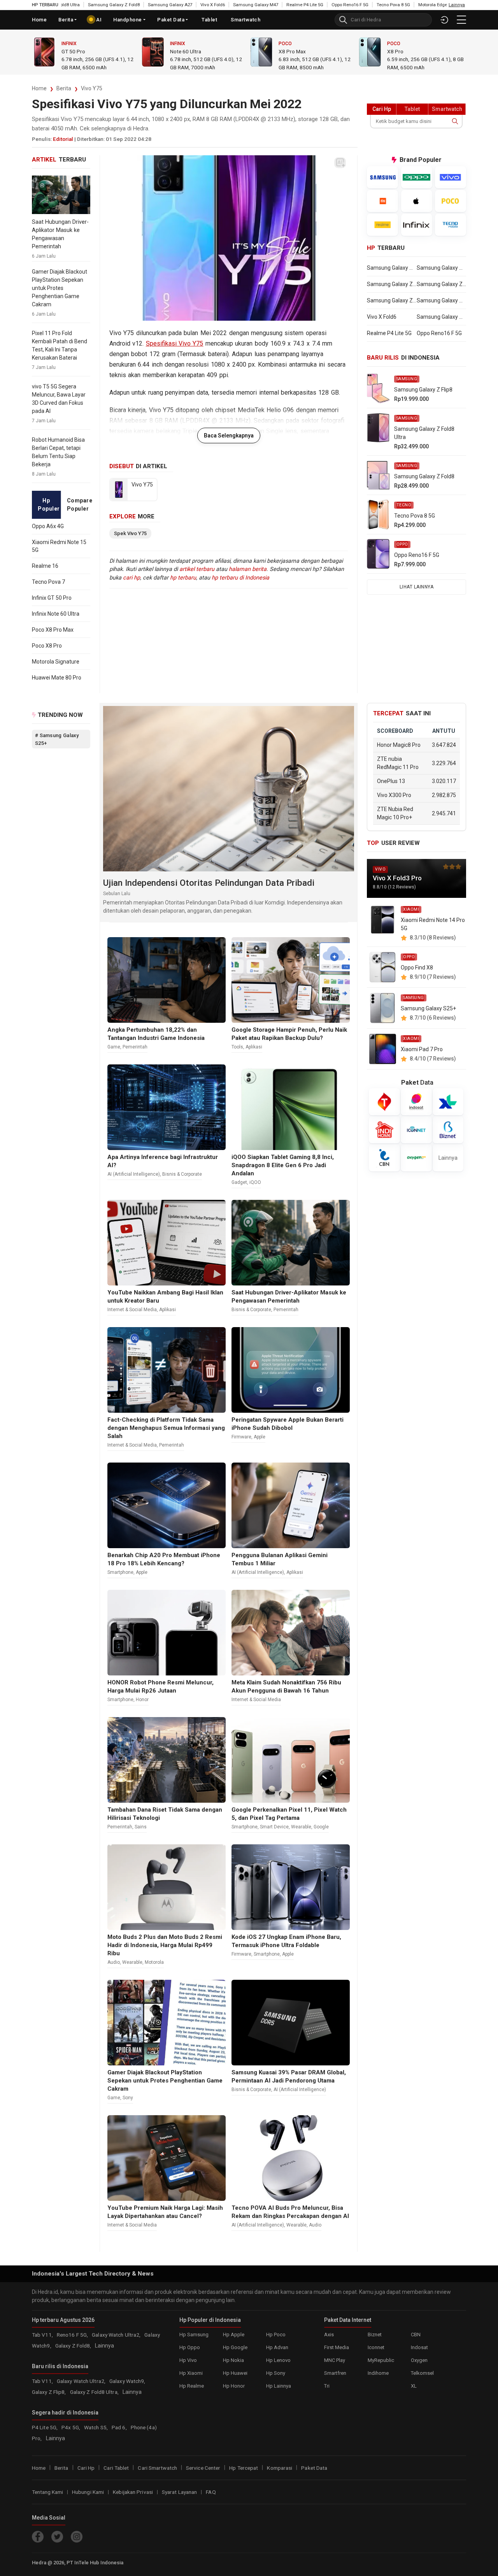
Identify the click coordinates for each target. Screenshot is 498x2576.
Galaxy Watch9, (127, 2381)
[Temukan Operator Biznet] (448, 1130)
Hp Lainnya (279, 2385)
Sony (128, 2098)
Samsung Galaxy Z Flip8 (392, 284)
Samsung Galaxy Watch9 (441, 268)
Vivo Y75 (92, 88)
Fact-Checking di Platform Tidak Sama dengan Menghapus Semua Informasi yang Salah (166, 1428)
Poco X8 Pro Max (53, 630)
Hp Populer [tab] (49, 505)
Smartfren (335, 2373)
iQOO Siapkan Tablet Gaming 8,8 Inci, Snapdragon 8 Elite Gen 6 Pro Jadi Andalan (283, 1165)
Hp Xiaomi (191, 2373)
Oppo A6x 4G (48, 526)
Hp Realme (192, 2385)
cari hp (132, 578)
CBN (416, 2334)
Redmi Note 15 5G (408, 51)
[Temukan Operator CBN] (384, 1158)
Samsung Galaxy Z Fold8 (63, 5)
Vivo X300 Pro (394, 795)
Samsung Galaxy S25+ (428, 1008)
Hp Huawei (235, 2373)
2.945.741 (444, 813)
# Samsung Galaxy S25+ (57, 739)
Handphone (128, 20)
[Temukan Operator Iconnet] (416, 1130)
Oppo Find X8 (417, 968)
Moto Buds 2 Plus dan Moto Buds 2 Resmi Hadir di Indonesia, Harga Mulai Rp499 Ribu (165, 1945)
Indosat (419, 2347)
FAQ (211, 2492)
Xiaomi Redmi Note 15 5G (59, 546)
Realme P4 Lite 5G (254, 5)
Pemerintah (135, 1047)
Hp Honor (234, 2385)
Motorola (75, 44)
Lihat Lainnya (417, 587)
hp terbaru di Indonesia (240, 578)
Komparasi (280, 2467)
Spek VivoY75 (130, 533)
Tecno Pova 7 (48, 582)
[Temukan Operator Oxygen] (416, 1158)
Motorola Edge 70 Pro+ (390, 5)
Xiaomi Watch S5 (438, 5)
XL (414, 2385)
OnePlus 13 (391, 781)
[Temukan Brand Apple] (417, 201)
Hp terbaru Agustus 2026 (63, 2320)
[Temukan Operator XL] (448, 1102)
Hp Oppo (190, 2347)
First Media (337, 2347)
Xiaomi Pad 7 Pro (422, 1049)
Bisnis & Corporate (182, 1174)
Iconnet (376, 2347)
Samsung (407, 379)
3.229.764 (444, 763)
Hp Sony (276, 2373)
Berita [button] (66, 20)
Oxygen (419, 2360)
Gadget (239, 1182)
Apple (260, 1437)
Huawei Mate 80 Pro (57, 678)
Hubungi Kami (88, 2492)
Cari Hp (86, 2467)
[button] (461, 20)
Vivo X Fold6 (162, 5)
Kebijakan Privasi (133, 2492)
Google (321, 1827)
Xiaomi (395, 44)
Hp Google (235, 2347)
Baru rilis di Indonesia (60, 2366)
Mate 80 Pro (184, 51)
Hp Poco (276, 2334)
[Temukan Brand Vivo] (451, 177)
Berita (64, 88)
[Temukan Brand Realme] (382, 225)
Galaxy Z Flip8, (50, 2392)
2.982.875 (444, 795)
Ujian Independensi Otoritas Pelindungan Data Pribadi (209, 883)
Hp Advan (277, 2347)
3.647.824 (444, 745)
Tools (237, 1047)
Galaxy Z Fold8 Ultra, (95, 2392)
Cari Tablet (116, 2467)
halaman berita (248, 569)
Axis (329, 2334)
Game (114, 1047)
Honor (142, 1700)
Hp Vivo (188, 2360)
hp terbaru (183, 578)
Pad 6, (120, 2427)
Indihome (378, 2373)
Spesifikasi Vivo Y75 (175, 343)
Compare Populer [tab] (79, 505)
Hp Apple (234, 2334)
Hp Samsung (194, 2334)
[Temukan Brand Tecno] (451, 225)
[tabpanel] (61, 602)
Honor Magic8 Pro (399, 745)
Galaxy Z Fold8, (74, 2345)
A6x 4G (287, 51)
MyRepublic (381, 2360)
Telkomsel (422, 2373)
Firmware (241, 1437)
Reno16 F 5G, (73, 2334)
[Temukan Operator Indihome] (384, 1130)
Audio (114, 1962)
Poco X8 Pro (47, 646)
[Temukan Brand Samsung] (382, 177)
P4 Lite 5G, (45, 2427)
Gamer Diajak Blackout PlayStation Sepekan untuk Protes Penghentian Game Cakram (60, 288)
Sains (141, 1827)
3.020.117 (444, 781)
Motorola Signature (56, 662)
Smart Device (274, 1827)
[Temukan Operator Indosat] (416, 1102)
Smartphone (120, 1572)
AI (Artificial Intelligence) (134, 1174)
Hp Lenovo (278, 2360)
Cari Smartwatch (157, 2467)
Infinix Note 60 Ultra (56, 614)
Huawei (179, 44)
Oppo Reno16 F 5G (299, 5)
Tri (327, 2385)
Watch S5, (96, 2427)
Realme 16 (45, 566)
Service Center (203, 2467)
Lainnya (448, 1157)
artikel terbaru (197, 569)
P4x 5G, (71, 2427)
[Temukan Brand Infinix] (417, 225)
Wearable (301, 1827)
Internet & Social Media (132, 1310)
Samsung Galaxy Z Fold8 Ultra (441, 284)
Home (39, 20)
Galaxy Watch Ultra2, (117, 2334)
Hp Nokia (233, 2360)
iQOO (255, 1182)
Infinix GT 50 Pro (52, 598)
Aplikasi (254, 1047)
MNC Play (335, 2360)
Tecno (404, 505)
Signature (73, 51)
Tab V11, (43, 2334)
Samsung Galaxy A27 (119, 5)
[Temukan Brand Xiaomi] (382, 201)
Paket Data (171, 20)
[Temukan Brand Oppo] (417, 177)
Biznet (375, 2334)
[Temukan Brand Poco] (451, 201)
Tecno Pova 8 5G (342, 5)
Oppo (285, 44)
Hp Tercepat (244, 2467)
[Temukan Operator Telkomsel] (384, 1102)
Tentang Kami (47, 2492)
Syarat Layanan (179, 2492)
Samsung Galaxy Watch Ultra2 (392, 268)
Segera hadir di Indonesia (65, 2412)
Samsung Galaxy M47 (205, 5)
